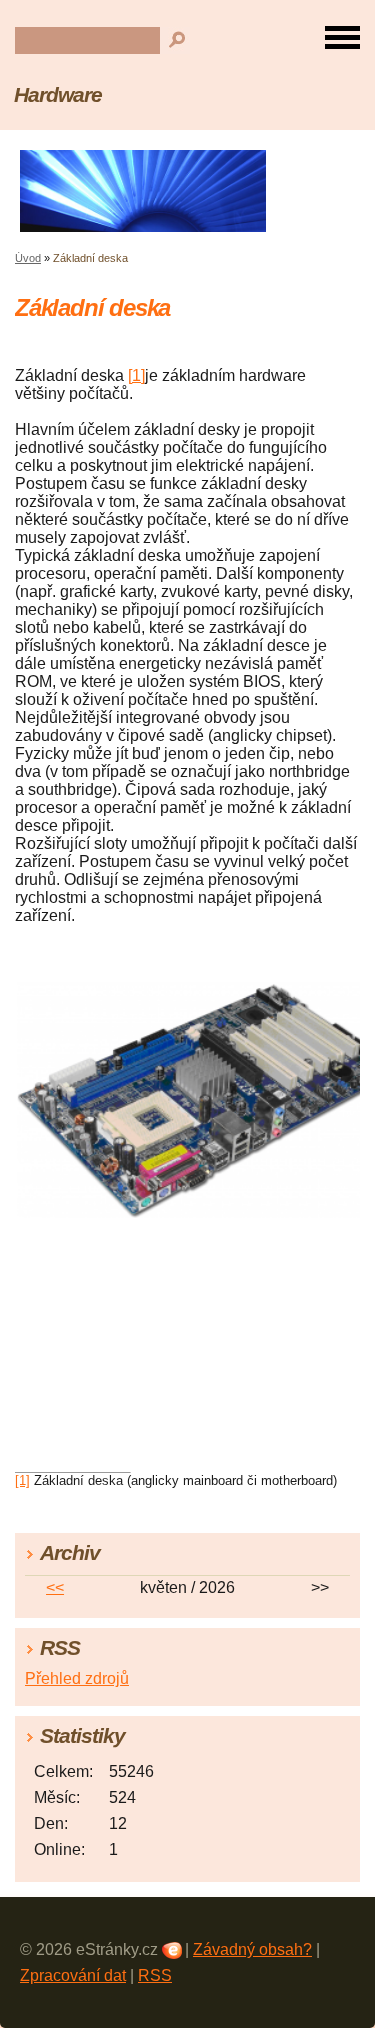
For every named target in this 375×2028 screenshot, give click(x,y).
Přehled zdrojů (77, 1678)
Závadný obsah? (252, 1949)
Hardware (58, 94)
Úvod (28, 258)
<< (55, 1587)
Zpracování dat (73, 1975)
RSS (155, 1975)
